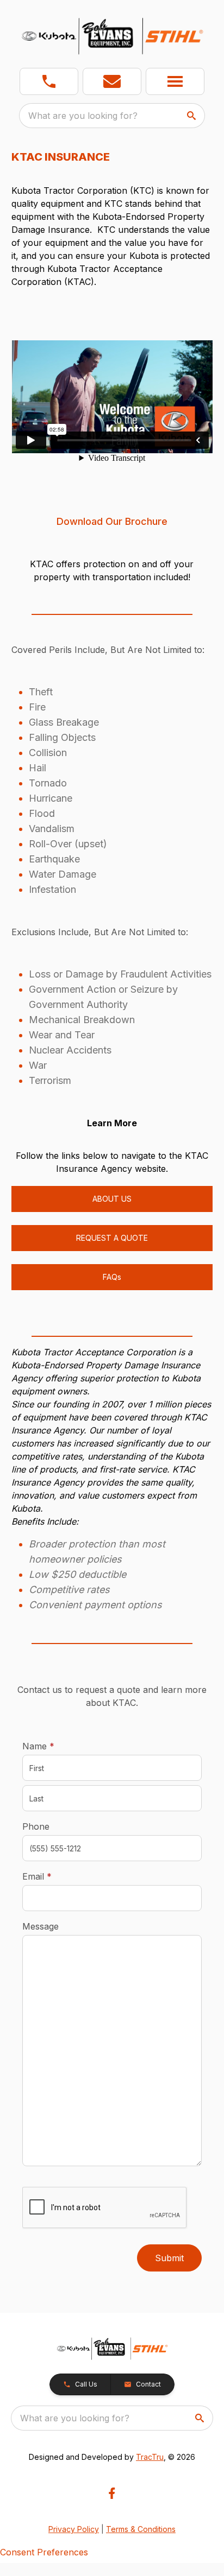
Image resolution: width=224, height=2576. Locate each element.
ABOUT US (112, 1199)
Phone (36, 1826)
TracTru (150, 2457)
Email (54, 1876)
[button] (49, 81)
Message (41, 1926)
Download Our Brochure (112, 521)
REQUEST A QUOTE (112, 1238)
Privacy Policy (74, 2529)
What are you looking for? (83, 116)
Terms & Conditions (141, 2529)
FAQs (112, 1277)
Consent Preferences (44, 2552)
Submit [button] (169, 2258)
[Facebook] (112, 2493)
